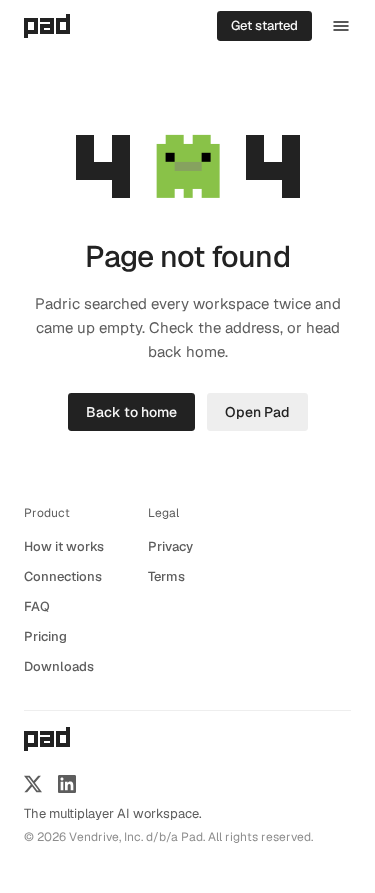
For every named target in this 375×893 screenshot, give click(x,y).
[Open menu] (341, 26)
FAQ (37, 606)
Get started (264, 25)
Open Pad (257, 412)
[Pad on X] (33, 784)
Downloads (59, 666)
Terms (166, 576)
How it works (64, 546)
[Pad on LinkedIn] (67, 784)
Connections (63, 576)
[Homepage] (47, 26)
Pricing (45, 636)
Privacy (170, 546)
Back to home (131, 412)
